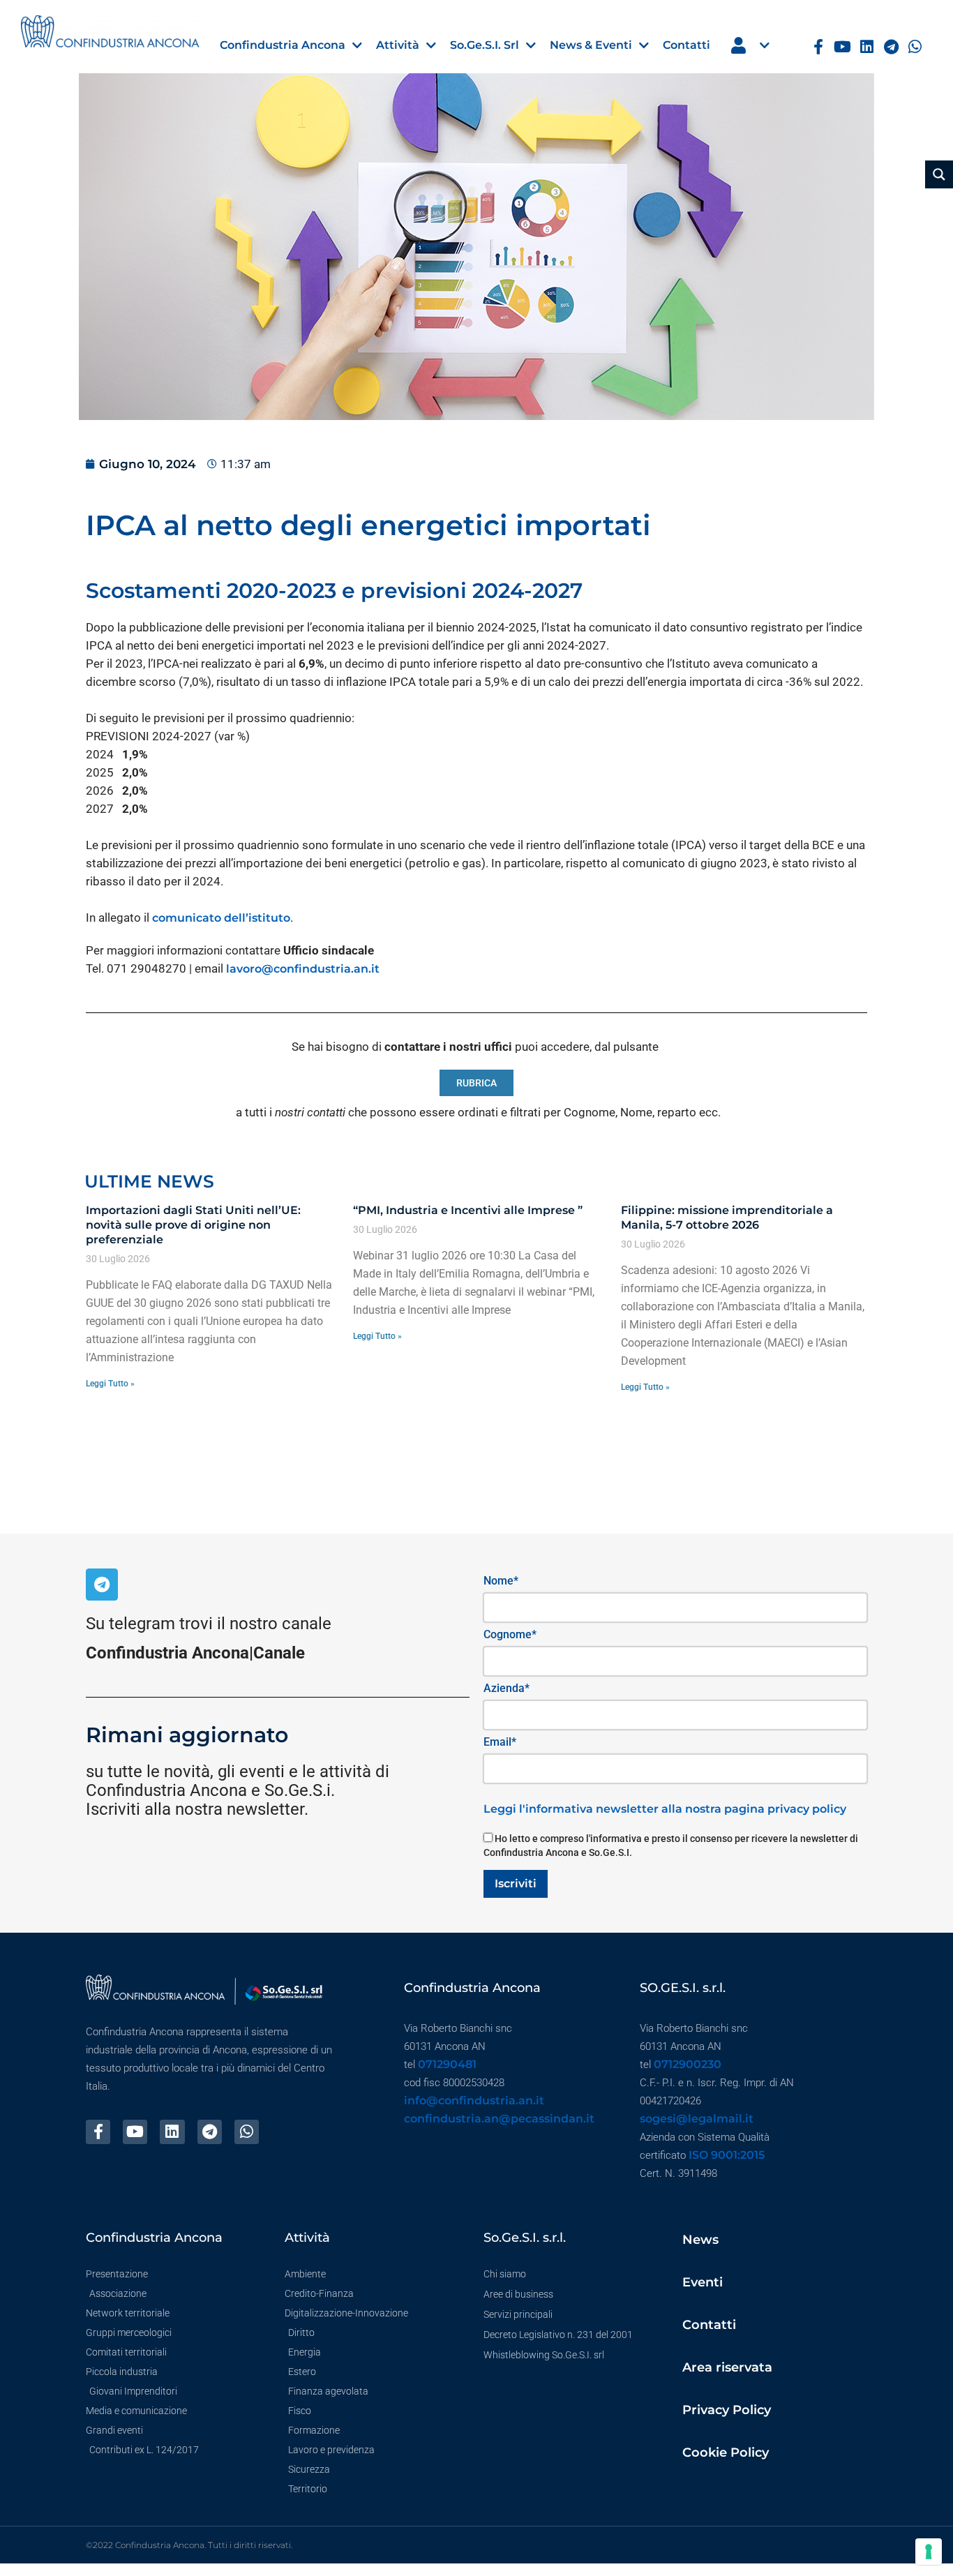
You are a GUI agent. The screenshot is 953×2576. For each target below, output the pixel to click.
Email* (500, 1742)
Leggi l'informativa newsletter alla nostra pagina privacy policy (665, 1809)
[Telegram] (891, 47)
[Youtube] (842, 47)
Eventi (703, 2282)
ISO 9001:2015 (727, 2155)
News (700, 2240)
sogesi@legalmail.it (697, 2119)
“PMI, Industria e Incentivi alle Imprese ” (468, 1210)
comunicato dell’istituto (221, 918)
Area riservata (727, 2367)
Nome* (501, 1581)
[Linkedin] (867, 47)
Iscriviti (516, 1884)
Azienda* (506, 1688)
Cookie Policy (726, 2453)
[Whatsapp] (915, 47)
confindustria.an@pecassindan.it (499, 2119)
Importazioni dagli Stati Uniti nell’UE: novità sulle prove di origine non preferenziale (193, 1225)
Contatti (709, 2325)
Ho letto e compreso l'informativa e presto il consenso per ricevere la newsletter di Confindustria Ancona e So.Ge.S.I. (671, 1845)
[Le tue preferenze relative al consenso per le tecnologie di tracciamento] (929, 2552)
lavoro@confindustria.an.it (303, 969)
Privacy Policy (727, 2410)
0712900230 (688, 2064)
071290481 (447, 2064)
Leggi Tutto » (110, 1384)
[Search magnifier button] (939, 174)
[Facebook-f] (818, 47)
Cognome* (510, 1634)
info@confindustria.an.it (474, 2101)
